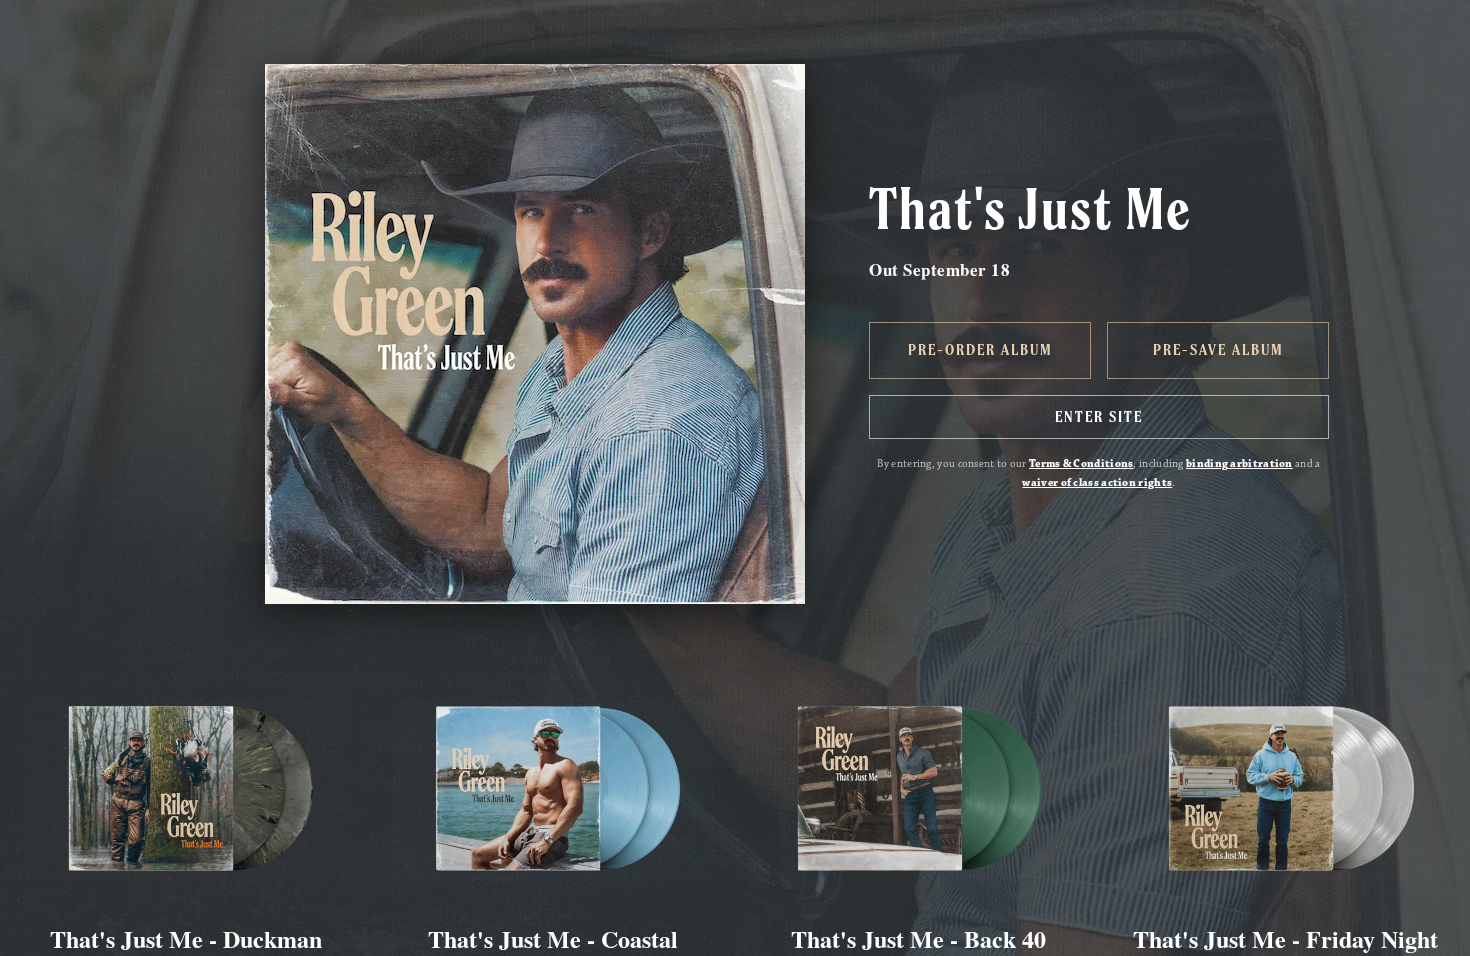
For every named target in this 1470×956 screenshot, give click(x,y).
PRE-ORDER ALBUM (980, 350)
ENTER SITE (1099, 417)
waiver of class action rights (1097, 483)
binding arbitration (1239, 464)
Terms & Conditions (1081, 464)
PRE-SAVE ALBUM (1218, 350)
